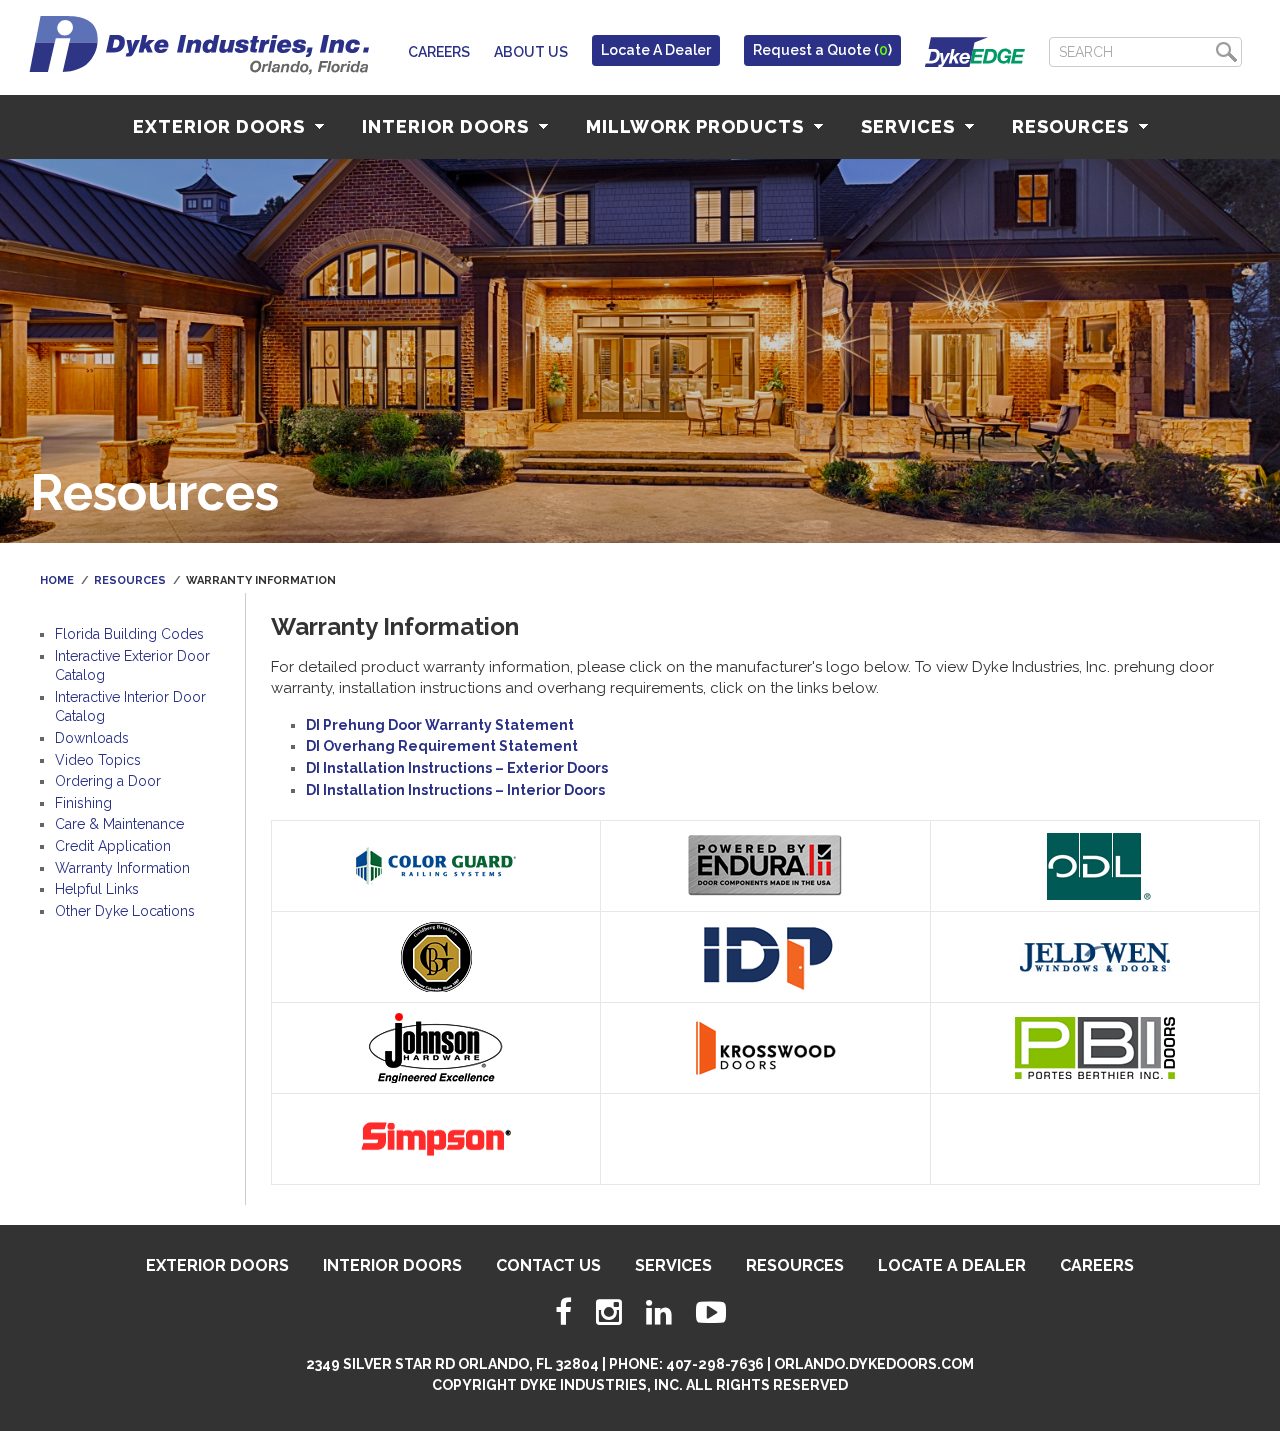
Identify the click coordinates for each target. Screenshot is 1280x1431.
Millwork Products (697, 126)
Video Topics (98, 760)
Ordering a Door (108, 781)
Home (57, 580)
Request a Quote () (822, 50)
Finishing (83, 803)
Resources (1073, 126)
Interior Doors (448, 126)
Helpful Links (97, 889)
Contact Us (548, 1265)
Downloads (92, 738)
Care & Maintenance (119, 824)
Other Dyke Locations (125, 911)
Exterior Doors (221, 126)
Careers (439, 52)
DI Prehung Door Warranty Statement (440, 725)
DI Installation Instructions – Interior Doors (455, 790)
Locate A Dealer (656, 50)
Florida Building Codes (129, 634)
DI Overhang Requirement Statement (442, 746)
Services (910, 126)
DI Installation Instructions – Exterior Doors (457, 768)
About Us (531, 52)
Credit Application (113, 846)
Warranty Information (122, 868)
